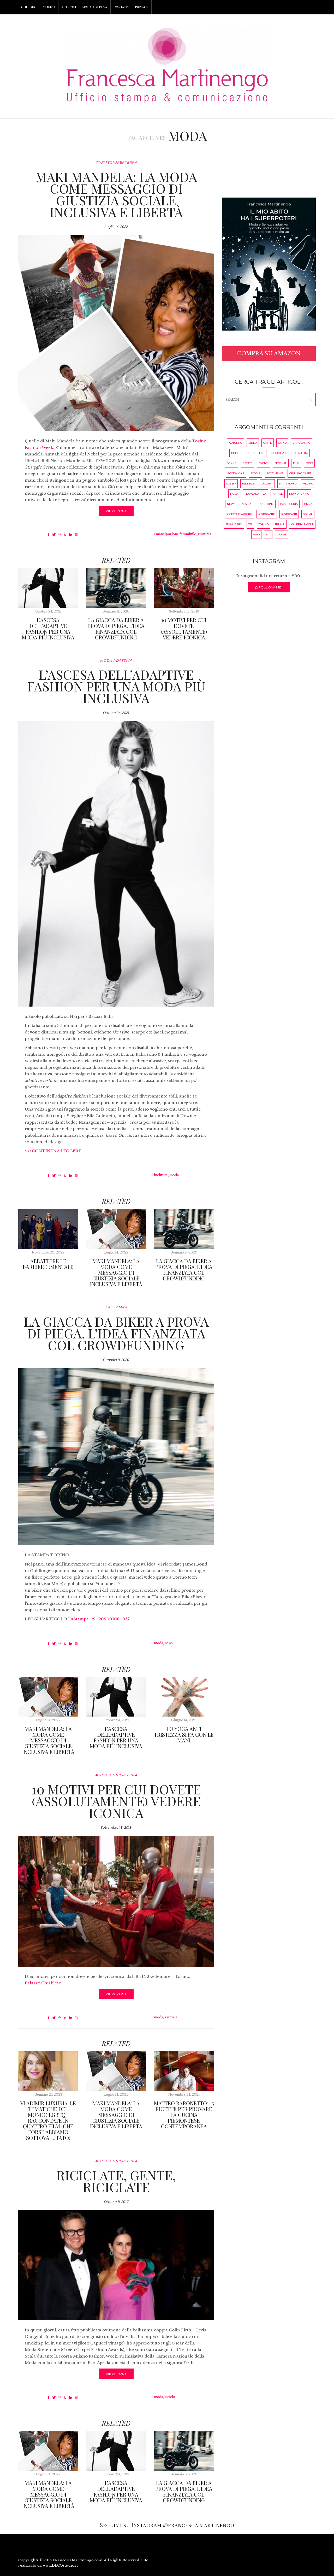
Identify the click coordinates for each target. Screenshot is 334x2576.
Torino (264, 524)
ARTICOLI (69, 7)
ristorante (267, 514)
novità (246, 504)
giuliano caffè (300, 473)
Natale (278, 494)
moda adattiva (255, 494)
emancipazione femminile (175, 534)
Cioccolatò (279, 453)
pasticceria (289, 504)
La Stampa (117, 1307)
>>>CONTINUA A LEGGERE (53, 1151)
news (169, 1643)
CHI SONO (29, 7)
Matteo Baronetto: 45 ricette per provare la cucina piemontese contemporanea (184, 2115)
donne (231, 463)
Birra (253, 443)
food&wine (236, 473)
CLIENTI (49, 7)
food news (275, 473)
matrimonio (288, 484)
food (309, 463)
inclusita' (161, 1175)
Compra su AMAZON (269, 354)
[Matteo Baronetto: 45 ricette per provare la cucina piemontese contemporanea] (184, 2071)
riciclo (170, 2397)
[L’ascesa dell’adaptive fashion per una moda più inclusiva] (48, 588)
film (296, 463)
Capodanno (302, 443)
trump (280, 524)
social (308, 514)
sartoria (171, 2017)
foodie (255, 473)
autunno (235, 443)
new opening (299, 494)
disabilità (301, 453)
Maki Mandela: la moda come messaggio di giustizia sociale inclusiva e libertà (116, 194)
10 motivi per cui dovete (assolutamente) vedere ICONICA (184, 629)
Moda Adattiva (116, 660)
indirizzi (249, 484)
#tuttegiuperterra (117, 162)
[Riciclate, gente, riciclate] (116, 2265)
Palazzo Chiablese (43, 1983)
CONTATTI (121, 7)
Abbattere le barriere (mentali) (48, 1264)
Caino (282, 443)
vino (256, 535)
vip (268, 535)
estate (247, 463)
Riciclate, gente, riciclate (116, 2181)
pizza (308, 504)
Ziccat (282, 535)
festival (281, 463)
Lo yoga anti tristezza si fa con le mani (184, 1734)
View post (116, 511)
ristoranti (289, 514)
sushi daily (234, 524)
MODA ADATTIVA (95, 7)
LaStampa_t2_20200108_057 (99, 1619)
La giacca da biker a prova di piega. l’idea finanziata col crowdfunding (116, 629)
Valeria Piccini (302, 524)
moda (174, 1175)
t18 (250, 524)
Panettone (266, 504)
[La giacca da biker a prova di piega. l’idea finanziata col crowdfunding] (116, 588)
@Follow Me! (269, 587)
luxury (267, 484)
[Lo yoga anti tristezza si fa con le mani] (184, 1697)
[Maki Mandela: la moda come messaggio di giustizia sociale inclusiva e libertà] (116, 333)
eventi (263, 463)
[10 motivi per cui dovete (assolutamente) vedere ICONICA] (184, 588)
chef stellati (255, 453)
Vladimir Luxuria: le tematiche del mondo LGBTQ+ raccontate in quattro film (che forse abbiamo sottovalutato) (48, 2120)
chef (235, 453)
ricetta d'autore (239, 514)
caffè (268, 443)
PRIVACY (142, 7)
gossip (231, 484)
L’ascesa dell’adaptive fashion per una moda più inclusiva (48, 629)
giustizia (204, 534)
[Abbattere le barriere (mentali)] (48, 1229)
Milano (308, 484)
